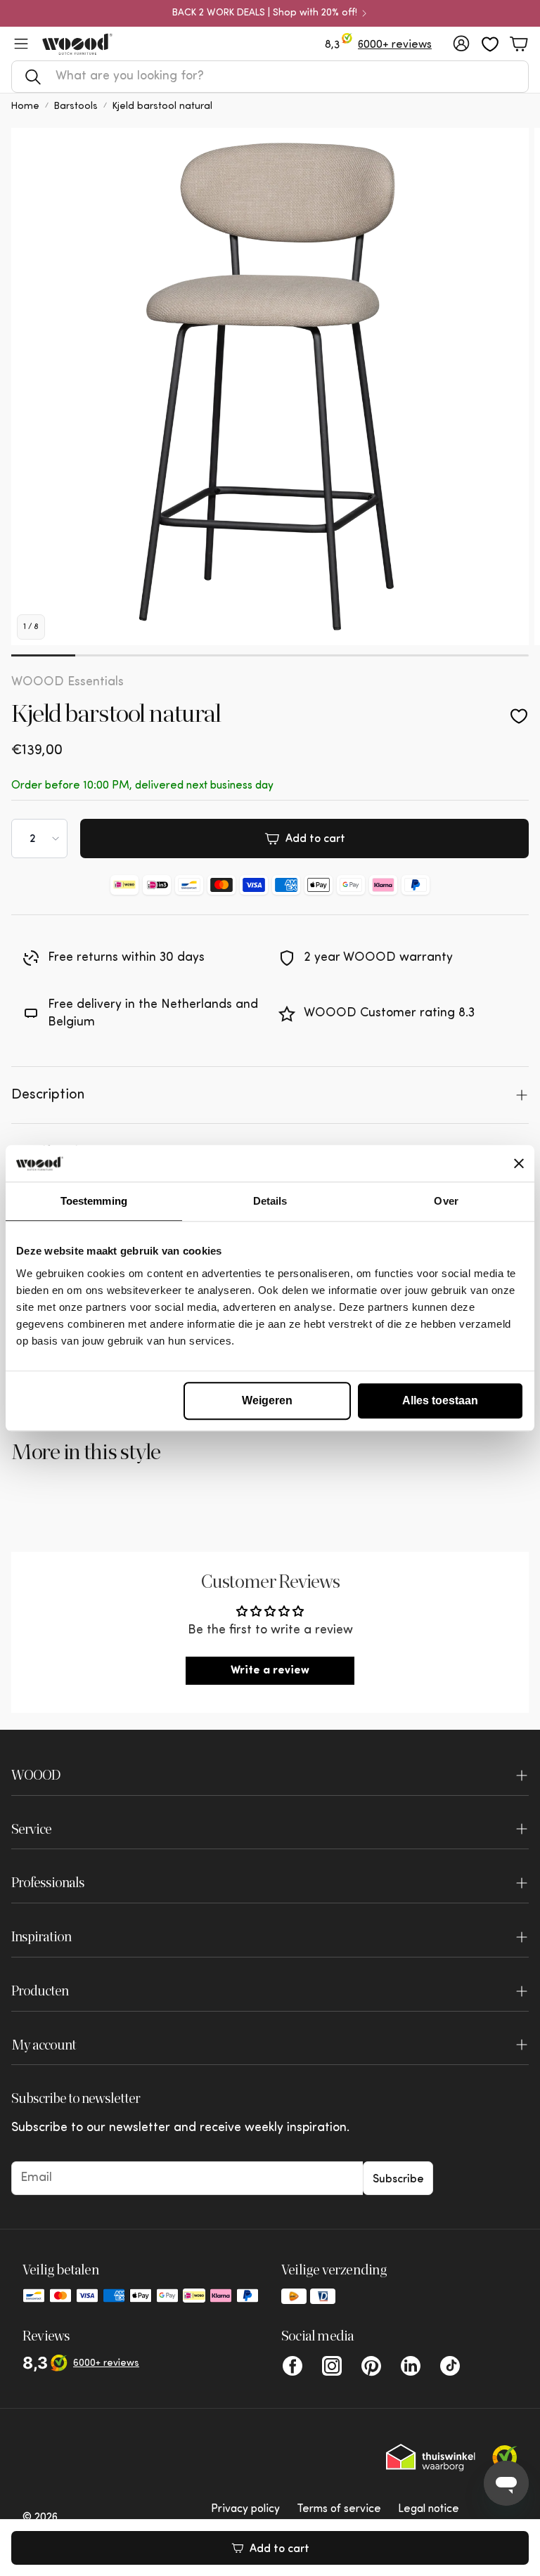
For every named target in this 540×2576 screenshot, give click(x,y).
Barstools (76, 106)
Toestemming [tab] (94, 1201)
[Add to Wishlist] (519, 716)
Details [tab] (270, 1201)
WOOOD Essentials (67, 682)
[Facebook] (292, 2366)
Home (25, 106)
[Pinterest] (371, 2366)
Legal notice (429, 2509)
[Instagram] (332, 2366)
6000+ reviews (395, 45)
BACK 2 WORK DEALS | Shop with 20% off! (265, 13)
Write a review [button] (270, 1671)
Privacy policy (245, 2509)
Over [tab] (446, 1201)
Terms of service (339, 2509)
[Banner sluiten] (519, 1163)
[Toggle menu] (21, 44)
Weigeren (267, 1400)
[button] (270, 77)
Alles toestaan (440, 1400)
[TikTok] (450, 2366)
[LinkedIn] (411, 2366)
